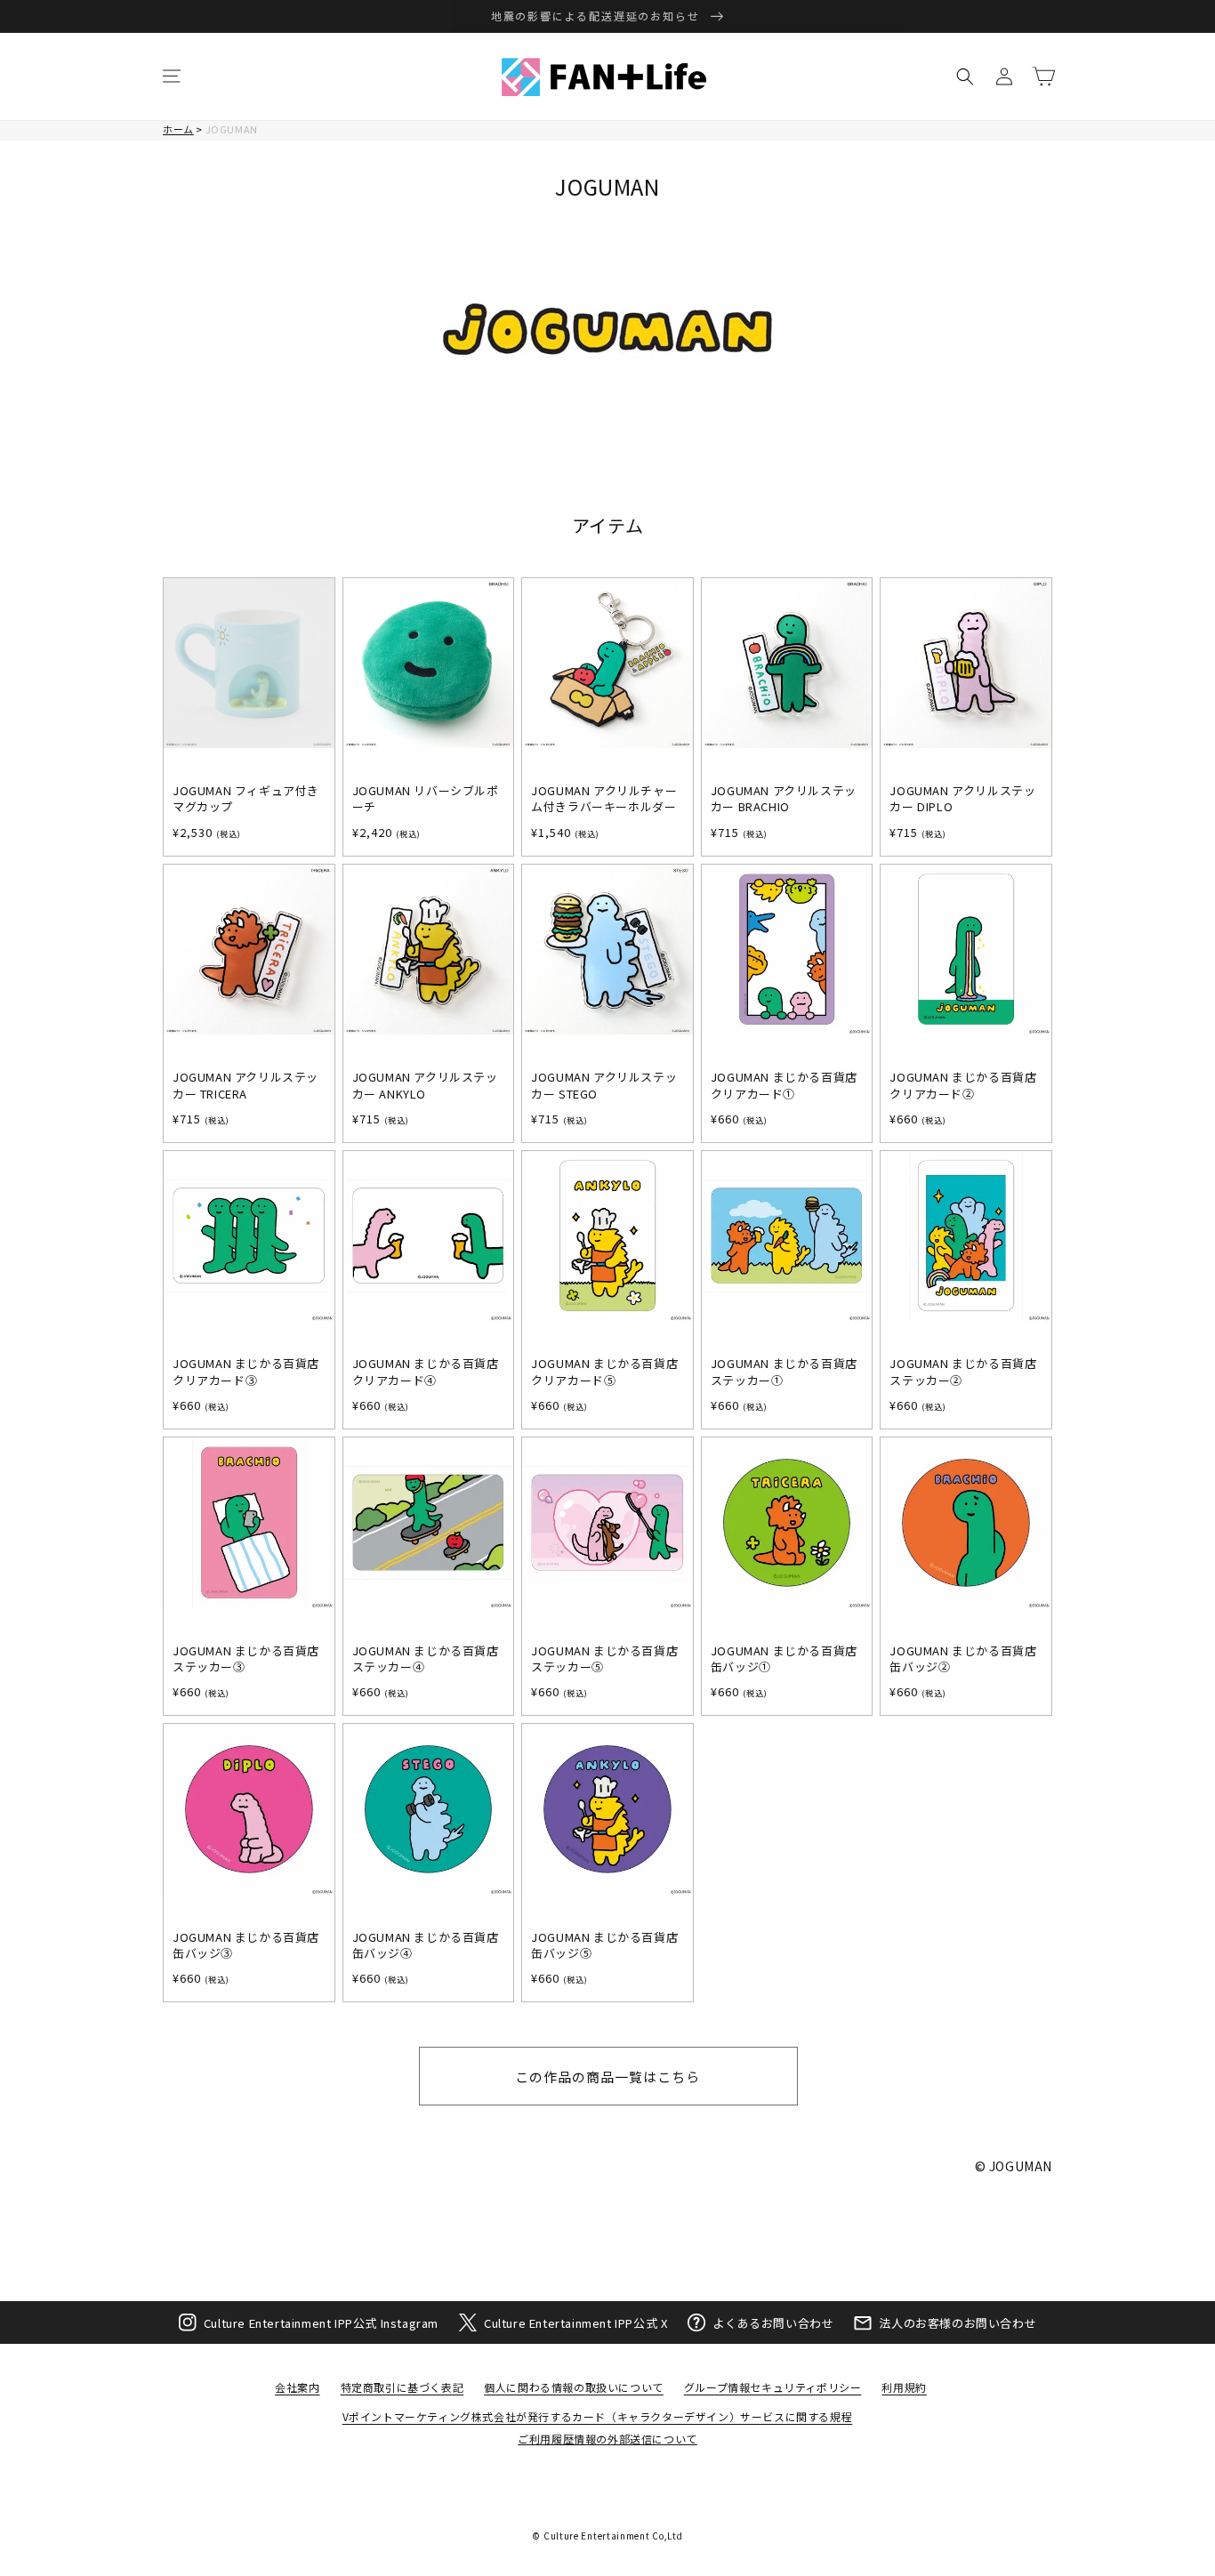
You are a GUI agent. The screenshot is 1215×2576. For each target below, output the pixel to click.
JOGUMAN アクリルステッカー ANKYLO (425, 1085)
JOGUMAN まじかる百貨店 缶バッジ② (963, 1659)
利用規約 (904, 2387)
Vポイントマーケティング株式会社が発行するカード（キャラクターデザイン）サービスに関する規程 (598, 2416)
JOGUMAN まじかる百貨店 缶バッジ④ (426, 1945)
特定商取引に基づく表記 (402, 2387)
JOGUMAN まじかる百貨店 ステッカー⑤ (604, 1659)
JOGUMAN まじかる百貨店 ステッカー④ (426, 1659)
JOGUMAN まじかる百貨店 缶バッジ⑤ (604, 1945)
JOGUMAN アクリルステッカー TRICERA (245, 1085)
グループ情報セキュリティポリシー (773, 2387)
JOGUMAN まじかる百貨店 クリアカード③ (246, 1372)
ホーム (178, 129)
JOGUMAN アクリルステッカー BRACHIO (784, 799)
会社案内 (297, 2387)
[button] (172, 76)
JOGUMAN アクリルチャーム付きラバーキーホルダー (604, 799)
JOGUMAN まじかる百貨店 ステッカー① (784, 1372)
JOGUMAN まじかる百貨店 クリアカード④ (426, 1372)
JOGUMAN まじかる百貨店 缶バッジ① (784, 1659)
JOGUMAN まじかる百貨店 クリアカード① (784, 1085)
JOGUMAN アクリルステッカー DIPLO (962, 799)
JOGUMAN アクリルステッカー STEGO (604, 1085)
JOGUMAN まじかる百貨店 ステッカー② (963, 1372)
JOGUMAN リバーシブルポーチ (426, 799)
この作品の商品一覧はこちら (607, 2077)
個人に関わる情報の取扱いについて (574, 2387)
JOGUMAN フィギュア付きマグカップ (246, 799)
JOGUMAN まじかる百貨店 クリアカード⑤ (604, 1372)
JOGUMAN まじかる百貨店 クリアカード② (963, 1085)
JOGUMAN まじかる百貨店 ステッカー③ (246, 1659)
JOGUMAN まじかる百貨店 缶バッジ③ (246, 1945)
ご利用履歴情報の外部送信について (607, 2439)
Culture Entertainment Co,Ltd (613, 2536)
